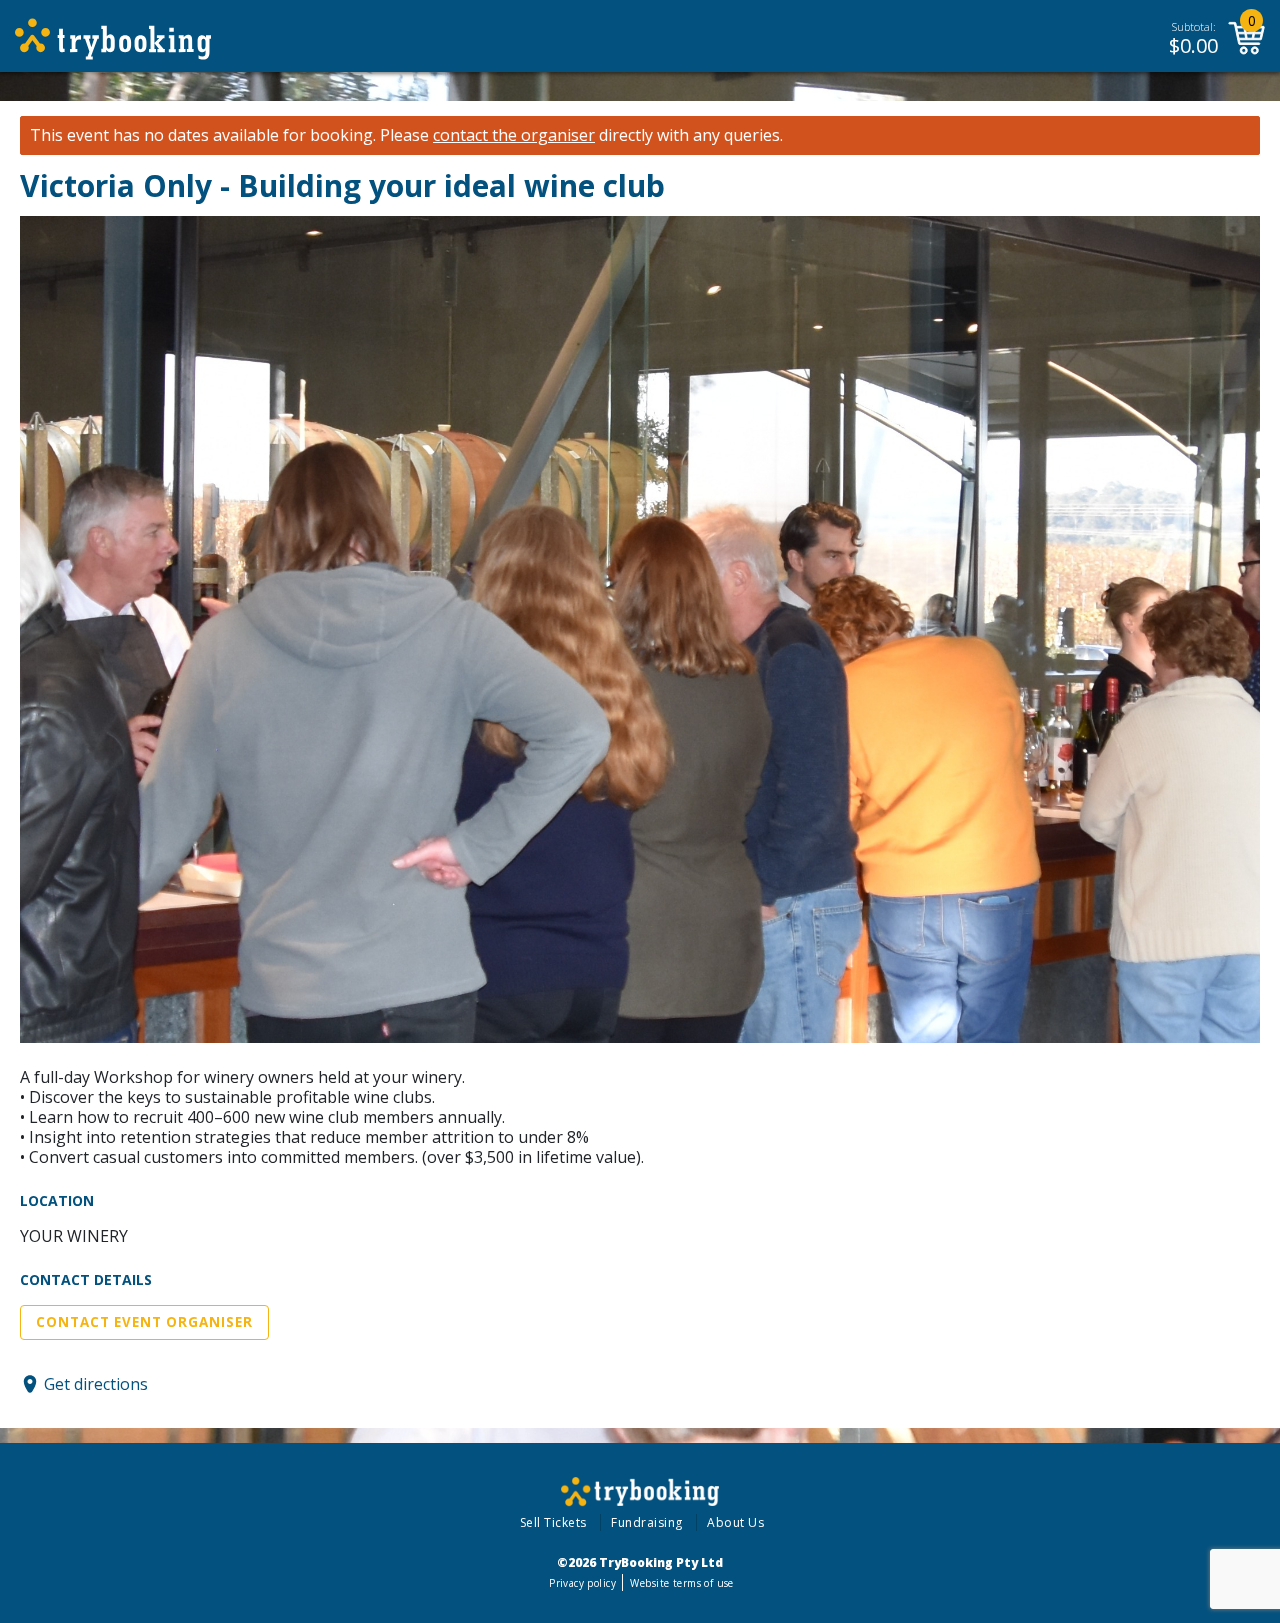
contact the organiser (514, 135)
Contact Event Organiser (144, 1322)
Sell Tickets (553, 1522)
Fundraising (647, 1522)
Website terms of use (681, 1583)
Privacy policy (582, 1583)
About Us (735, 1522)
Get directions (96, 1384)
